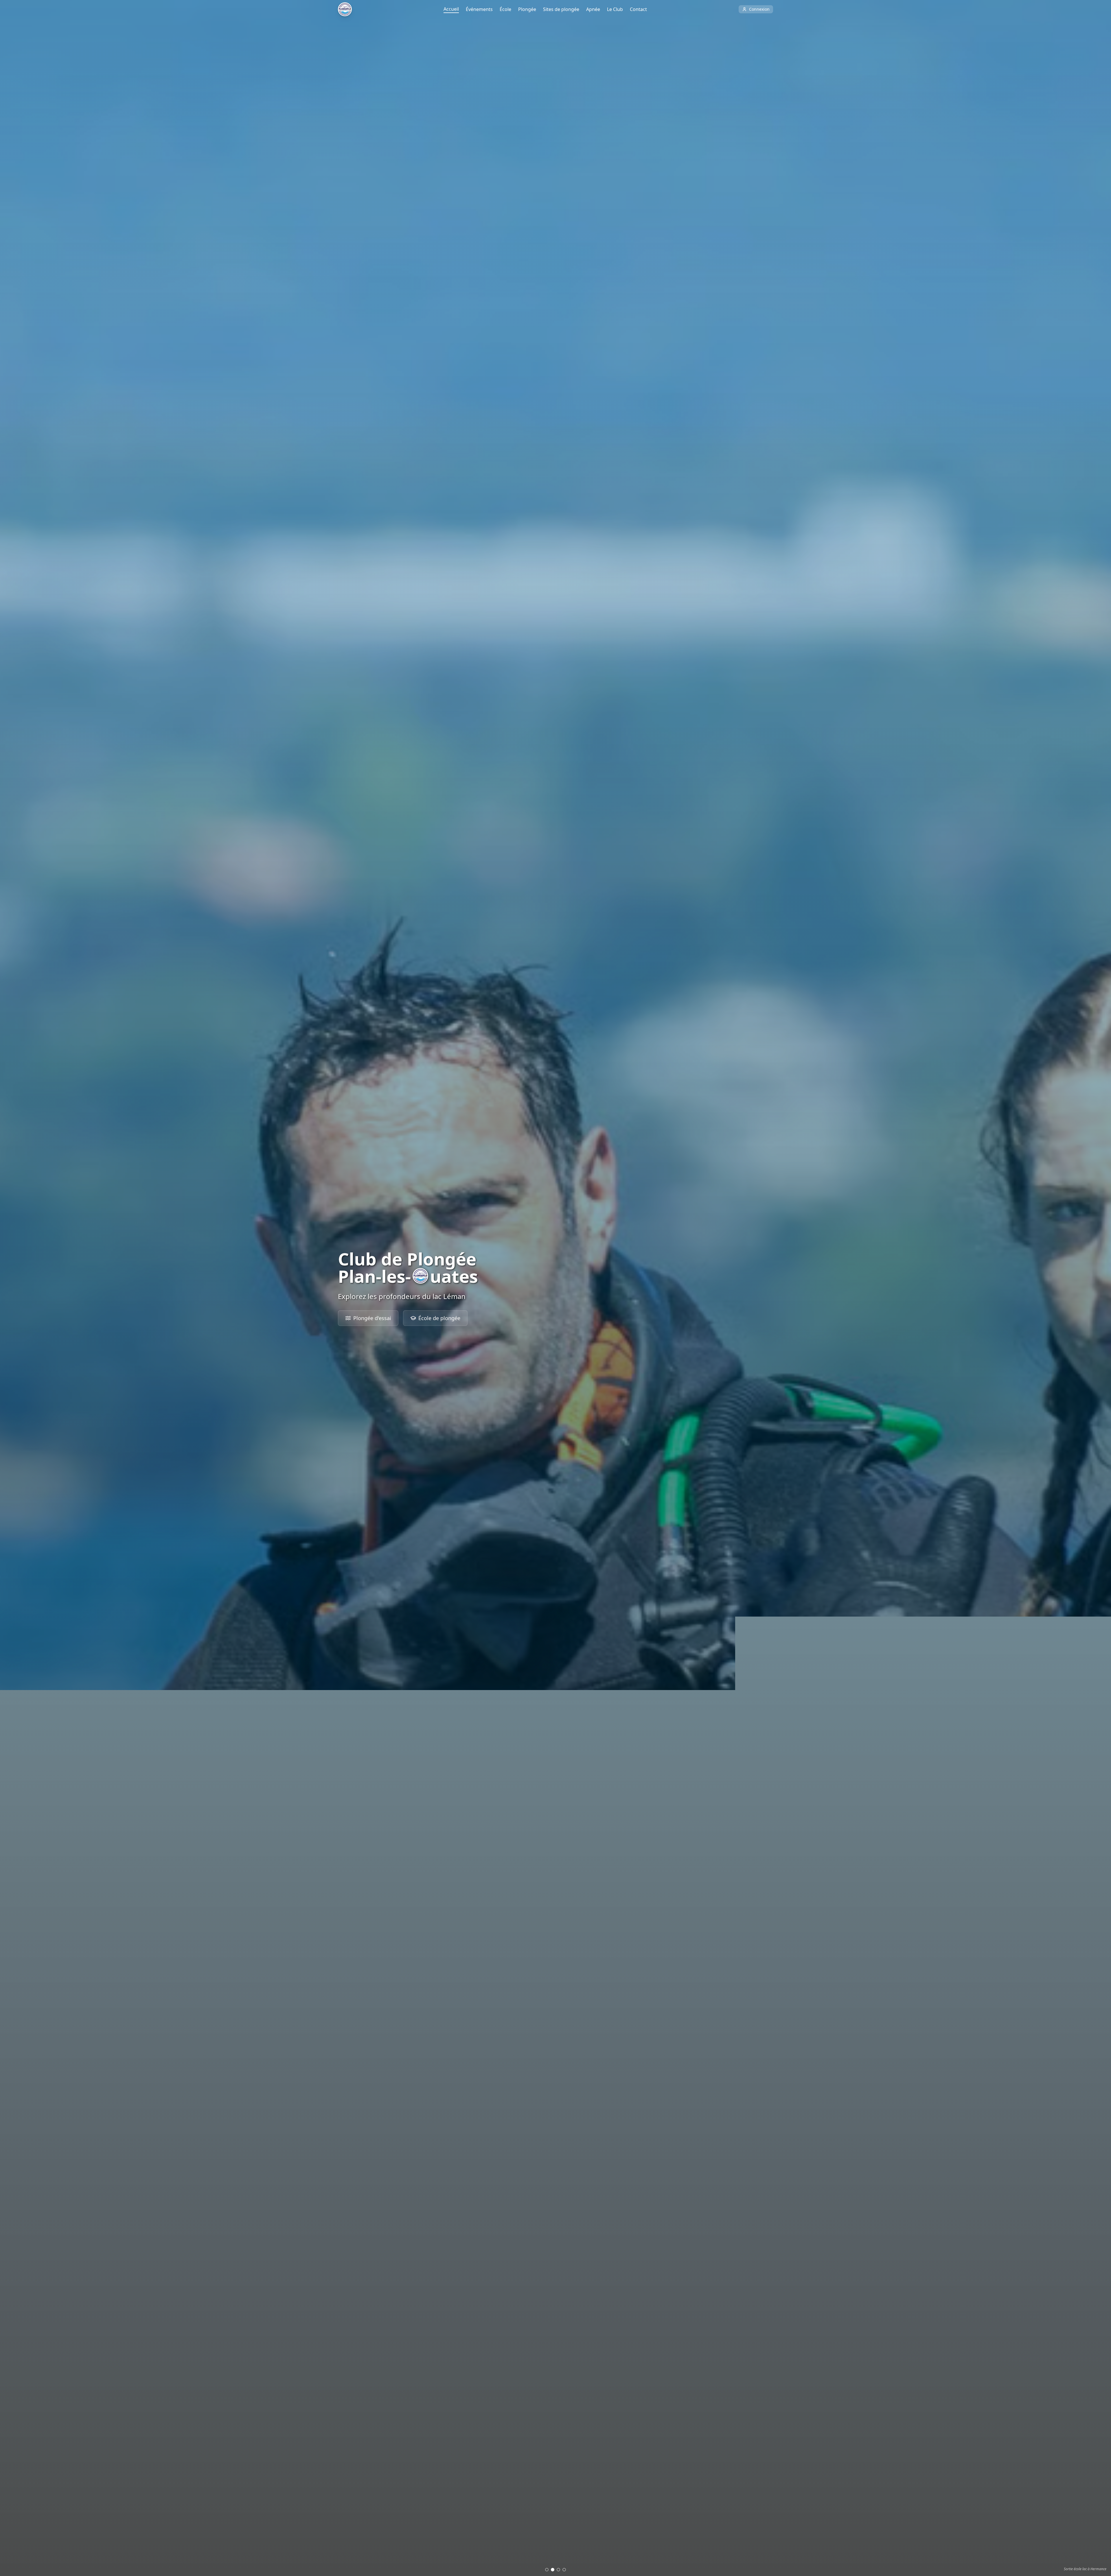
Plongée (527, 9)
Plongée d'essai (372, 1318)
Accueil (451, 9)
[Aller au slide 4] (564, 2570)
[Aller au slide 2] (553, 2570)
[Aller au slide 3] (558, 2570)
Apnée (593, 9)
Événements (479, 9)
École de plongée (439, 1318)
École (505, 9)
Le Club (615, 9)
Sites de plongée (561, 9)
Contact (638, 9)
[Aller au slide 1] (547, 2570)
